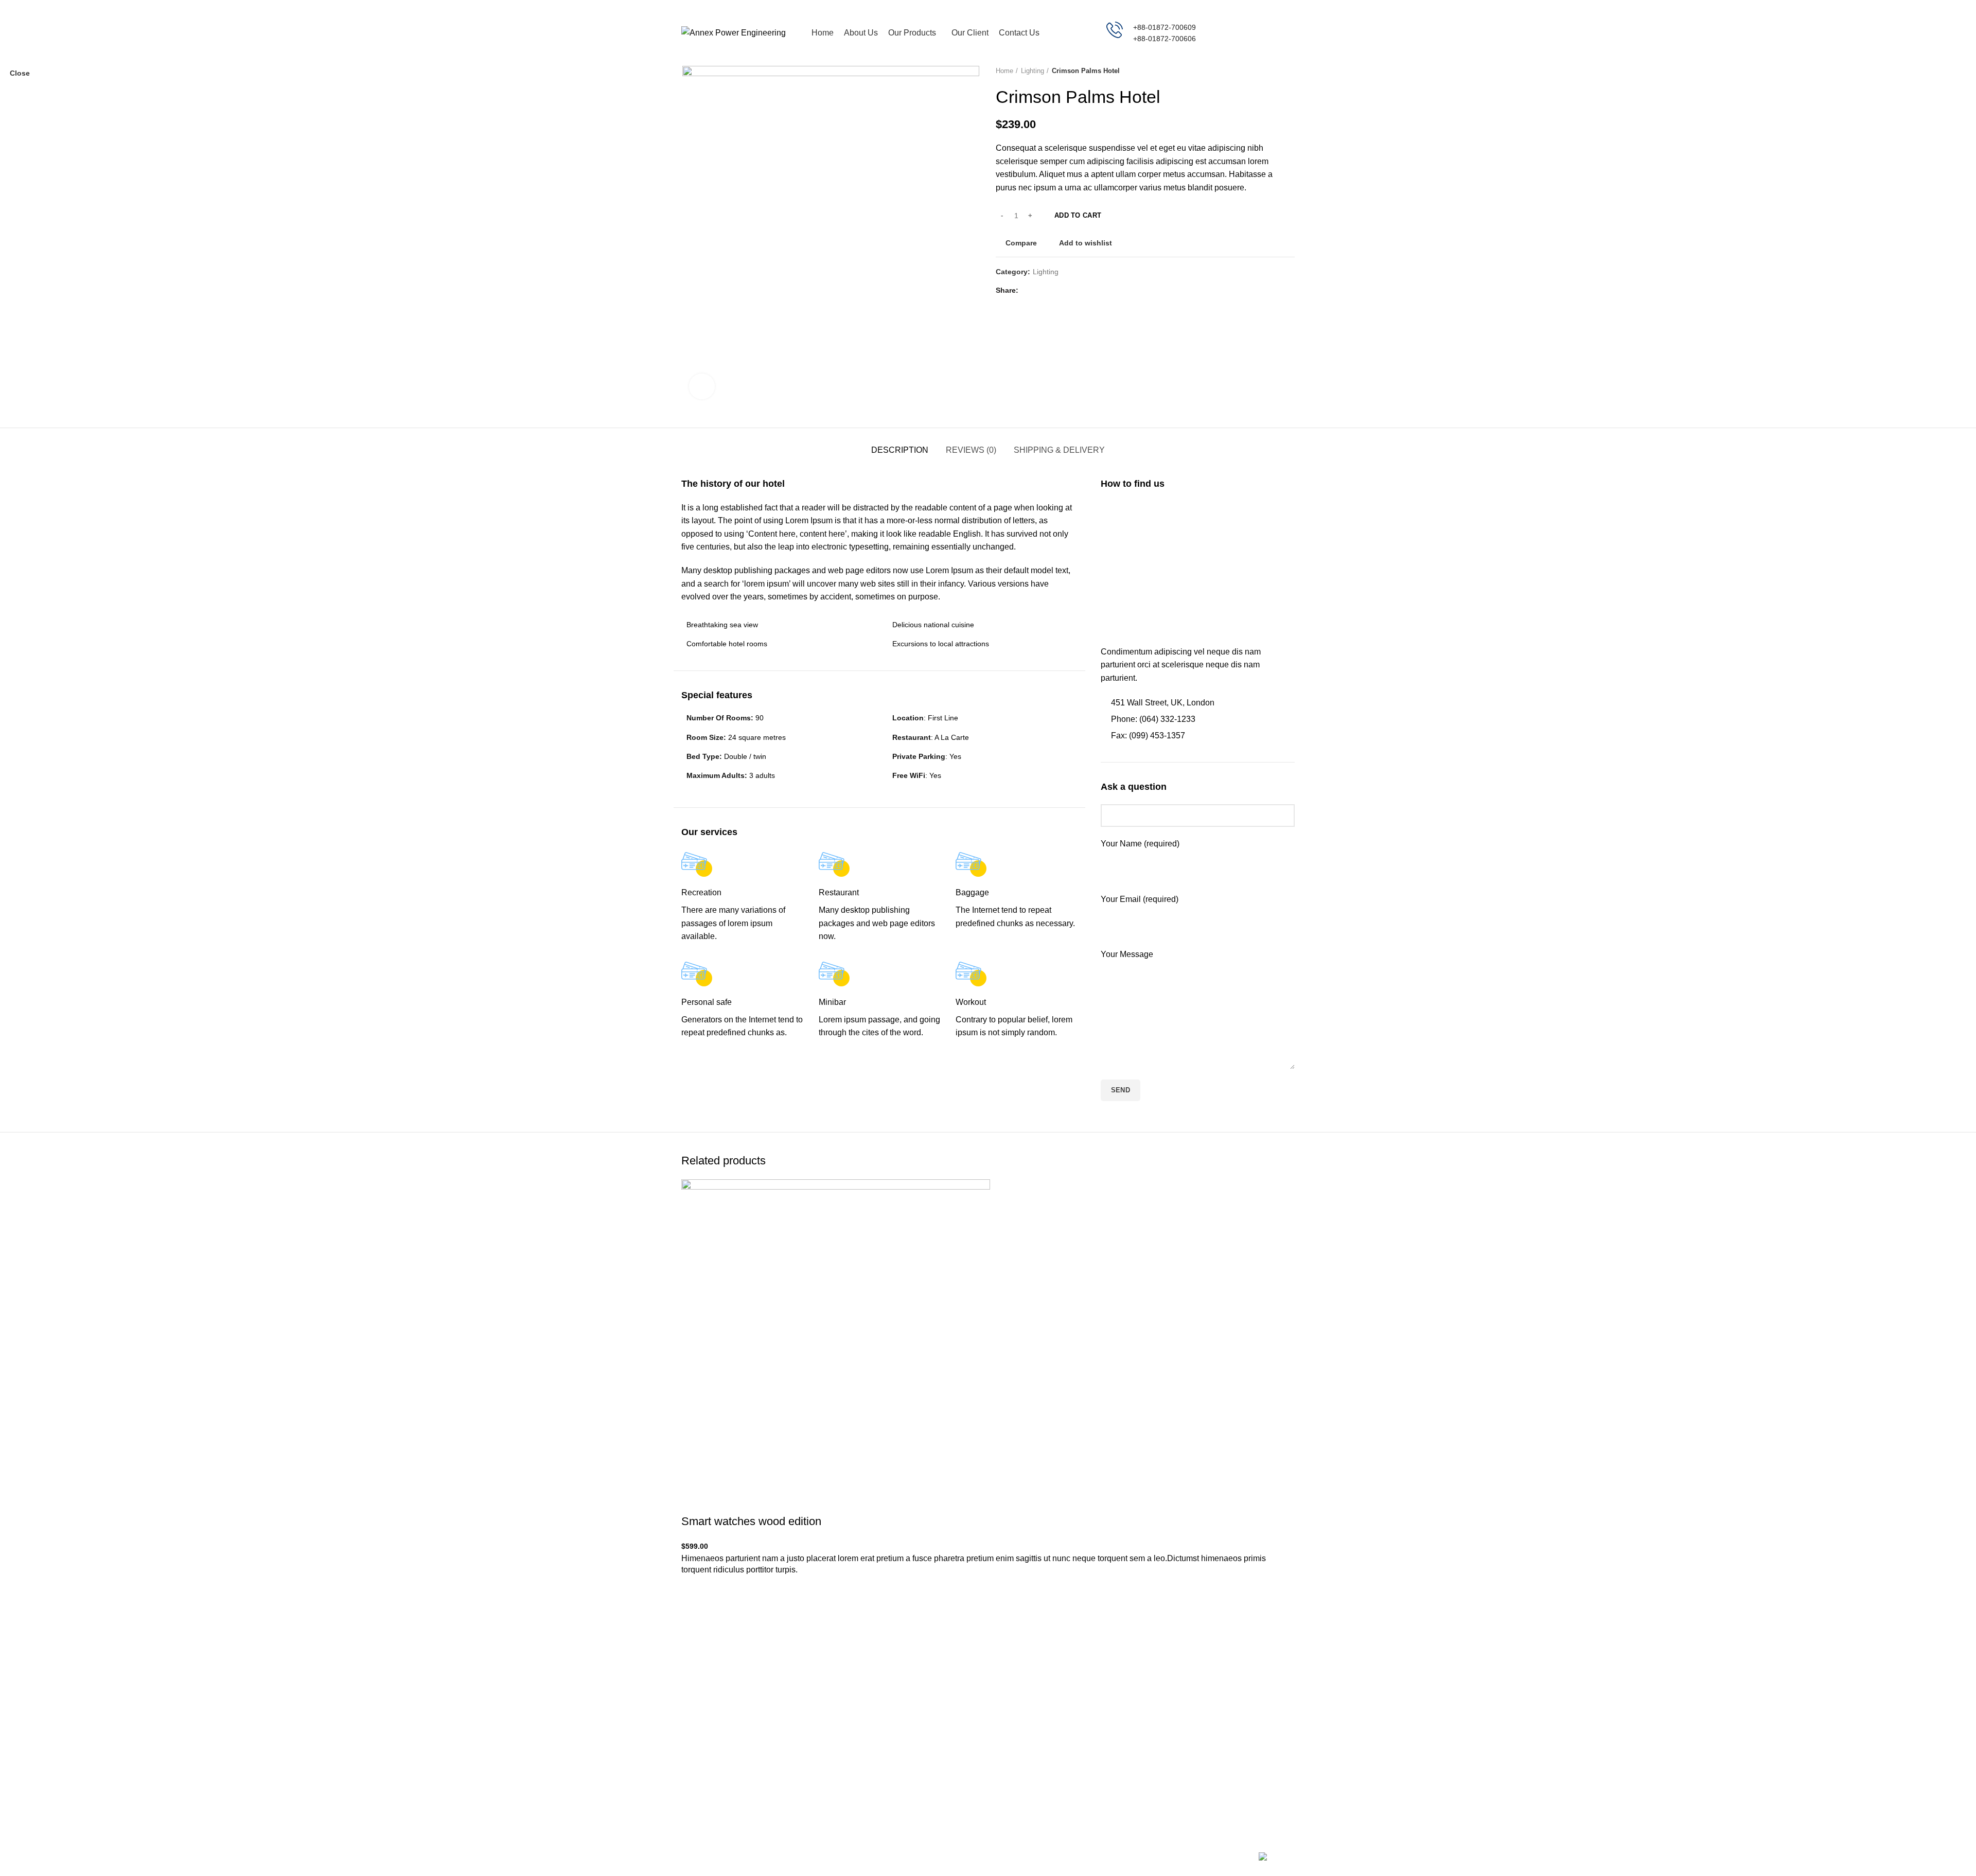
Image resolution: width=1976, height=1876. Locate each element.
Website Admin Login (1239, 1744)
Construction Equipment (1035, 1780)
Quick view (694, 1646)
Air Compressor (1021, 1744)
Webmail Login (1229, 1726)
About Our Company (1134, 1780)
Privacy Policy (1123, 1726)
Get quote (1258, 33)
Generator (1012, 1726)
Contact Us (1223, 1780)
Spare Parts (1015, 1798)
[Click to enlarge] (702, 386)
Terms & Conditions (1132, 1744)
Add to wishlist (694, 1595)
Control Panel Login (1237, 1762)
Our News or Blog (1130, 1762)
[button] (694, 1620)
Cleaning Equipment (1029, 1762)
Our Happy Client (1129, 1798)
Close (20, 73)
